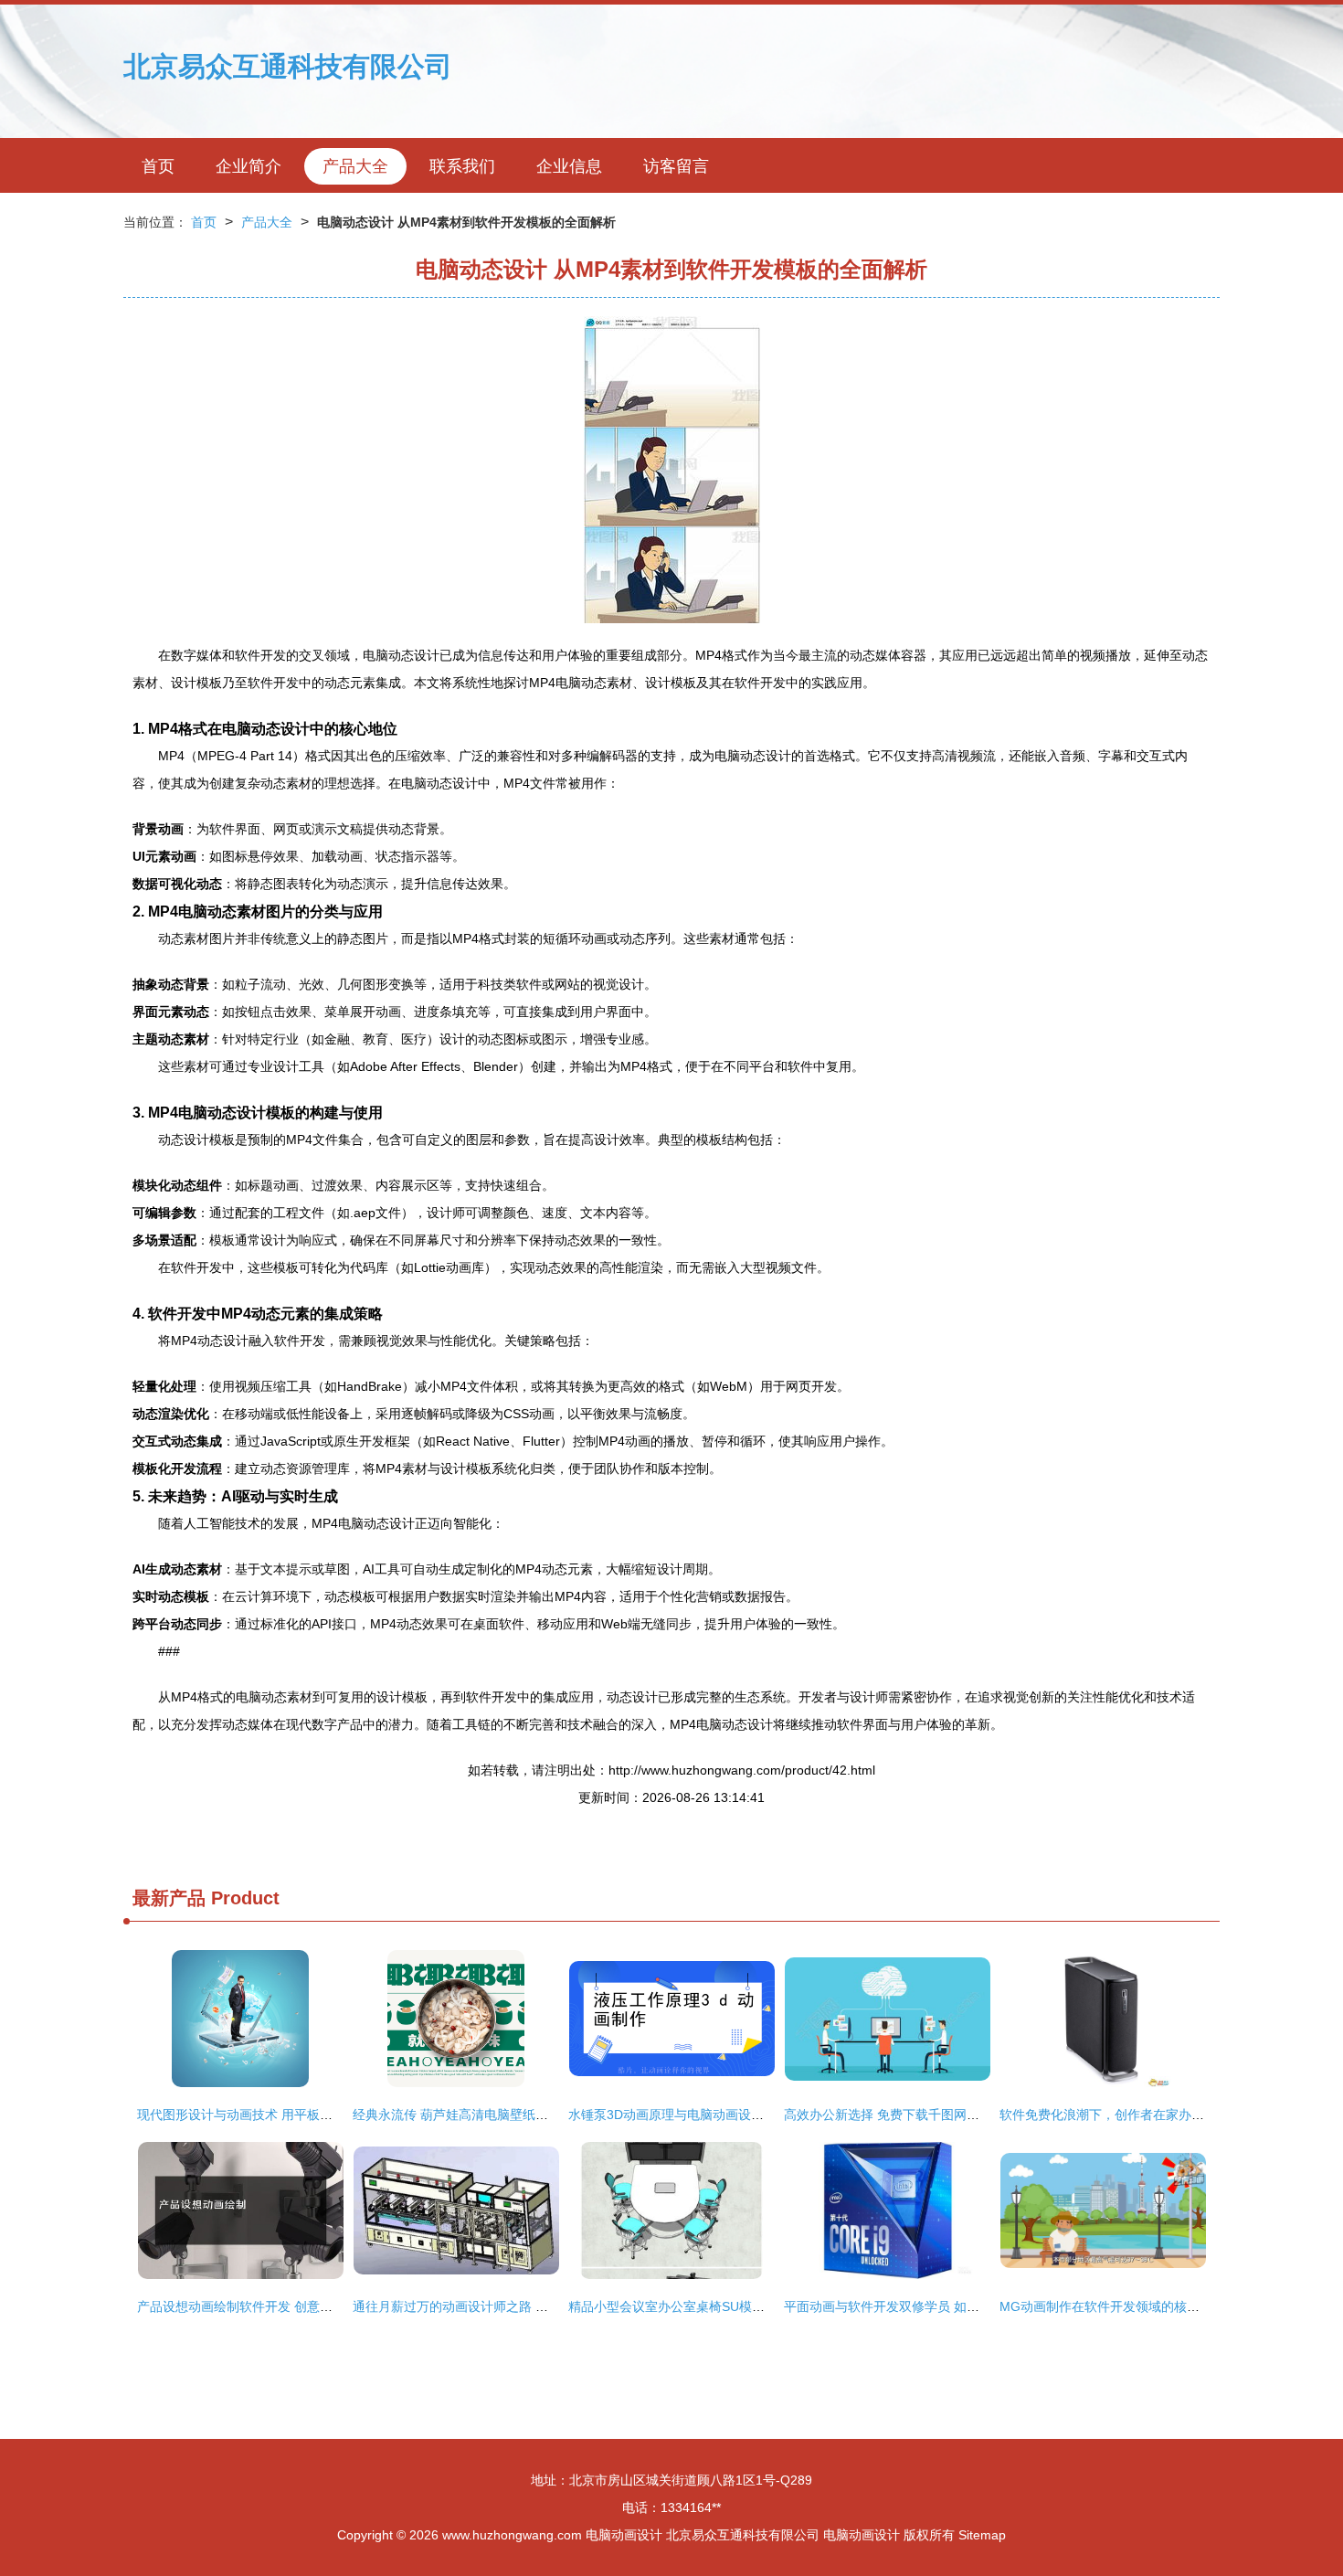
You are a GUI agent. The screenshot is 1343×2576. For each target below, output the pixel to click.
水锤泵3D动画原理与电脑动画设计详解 (679, 2115)
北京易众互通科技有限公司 (288, 66)
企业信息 (569, 166)
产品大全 (355, 166)
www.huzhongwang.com (512, 2535)
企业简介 (249, 166)
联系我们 (462, 166)
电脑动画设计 (624, 2535)
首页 (158, 166)
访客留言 (676, 166)
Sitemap (982, 2535)
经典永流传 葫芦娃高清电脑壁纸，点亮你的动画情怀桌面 (514, 2115)
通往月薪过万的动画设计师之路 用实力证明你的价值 (502, 2306)
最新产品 (169, 1898)
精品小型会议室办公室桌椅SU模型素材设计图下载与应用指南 (743, 2306)
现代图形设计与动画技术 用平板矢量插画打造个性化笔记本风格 (318, 2115)
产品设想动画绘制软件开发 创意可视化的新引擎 (273, 2306)
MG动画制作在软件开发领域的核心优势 (1112, 2306)
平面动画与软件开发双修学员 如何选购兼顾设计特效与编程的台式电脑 (984, 2306)
